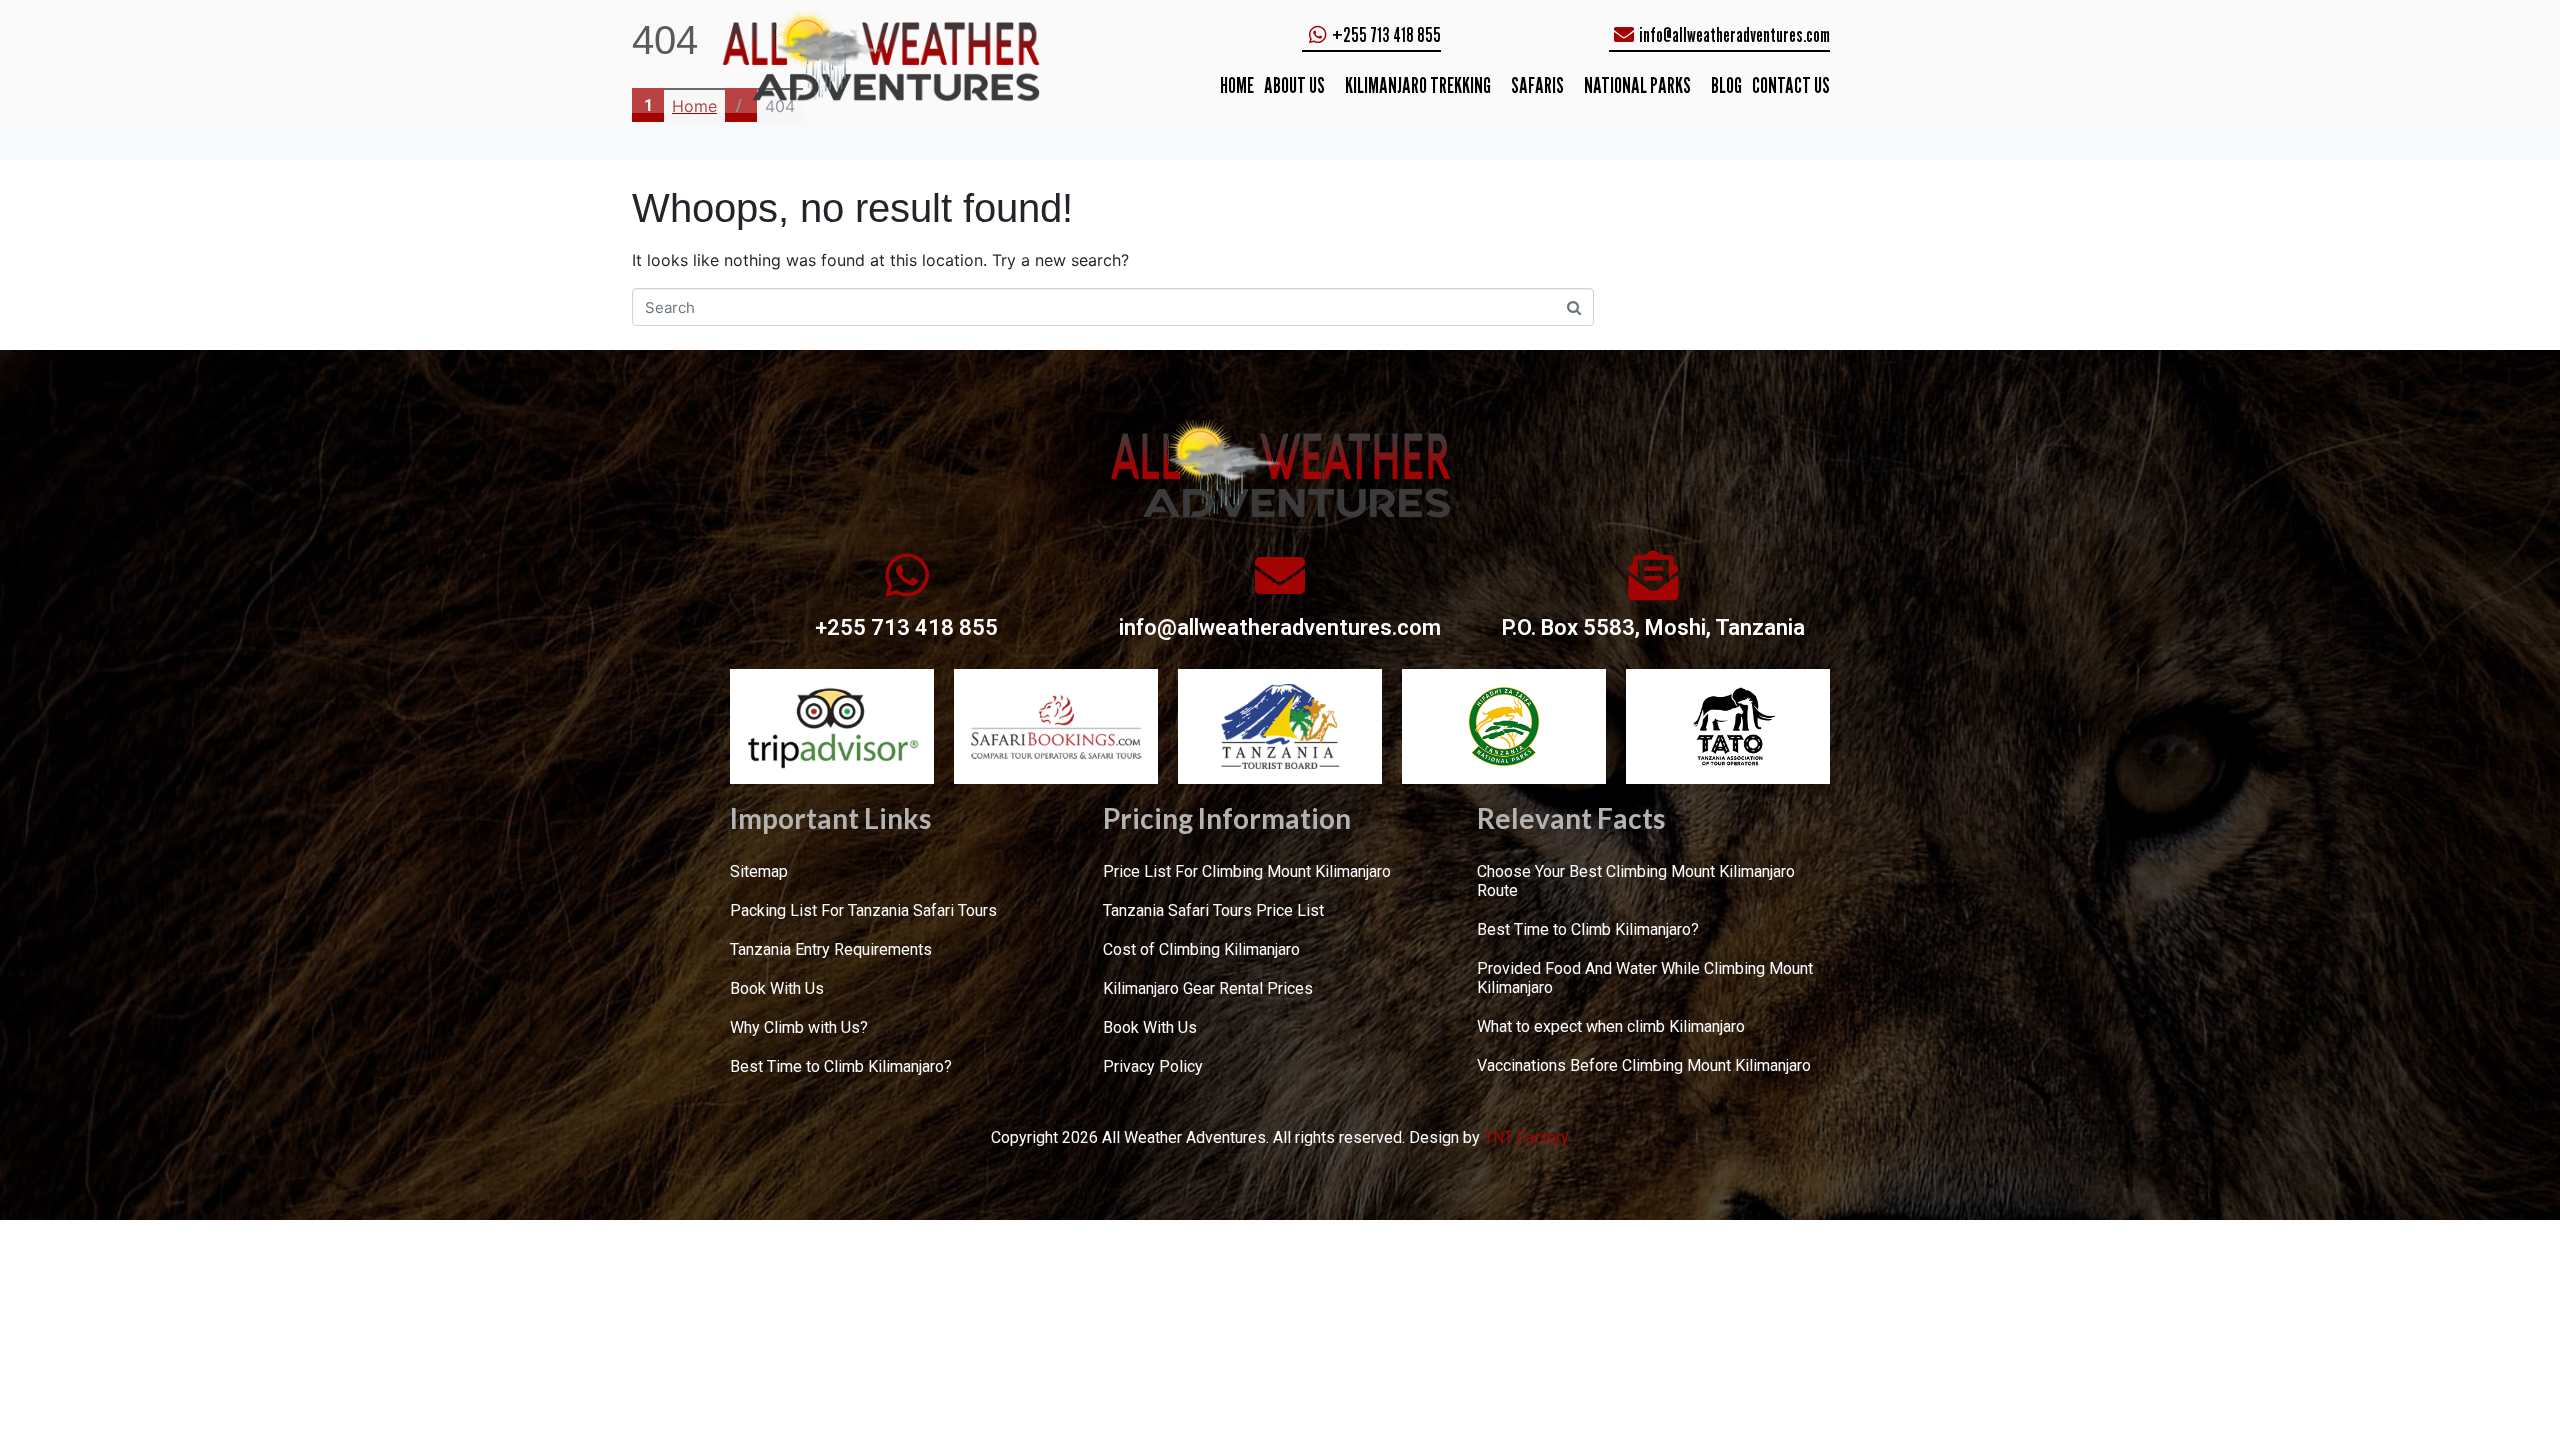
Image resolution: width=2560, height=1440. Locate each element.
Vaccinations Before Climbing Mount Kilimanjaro (1644, 1065)
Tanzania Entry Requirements (831, 949)
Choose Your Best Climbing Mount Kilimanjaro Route (1636, 881)
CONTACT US (1791, 85)
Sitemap (759, 871)
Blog (1726, 85)
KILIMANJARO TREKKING (1418, 85)
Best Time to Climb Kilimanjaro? (841, 1066)
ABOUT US (1294, 85)
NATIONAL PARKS (1637, 85)
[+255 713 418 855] (907, 575)
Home (1237, 85)
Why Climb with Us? (799, 1027)
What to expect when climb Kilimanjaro (1611, 1026)
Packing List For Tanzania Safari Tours (863, 910)
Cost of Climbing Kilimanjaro (1201, 949)
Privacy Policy (1153, 1066)
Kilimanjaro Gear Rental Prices (1208, 988)
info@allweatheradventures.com (1280, 627)
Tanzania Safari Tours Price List (1213, 910)
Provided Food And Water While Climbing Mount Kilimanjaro (1645, 978)
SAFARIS (1537, 85)
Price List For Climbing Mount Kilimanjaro (1247, 871)
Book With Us (777, 988)
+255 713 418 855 (906, 627)
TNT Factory (1526, 1137)
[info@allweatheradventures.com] (1280, 575)
